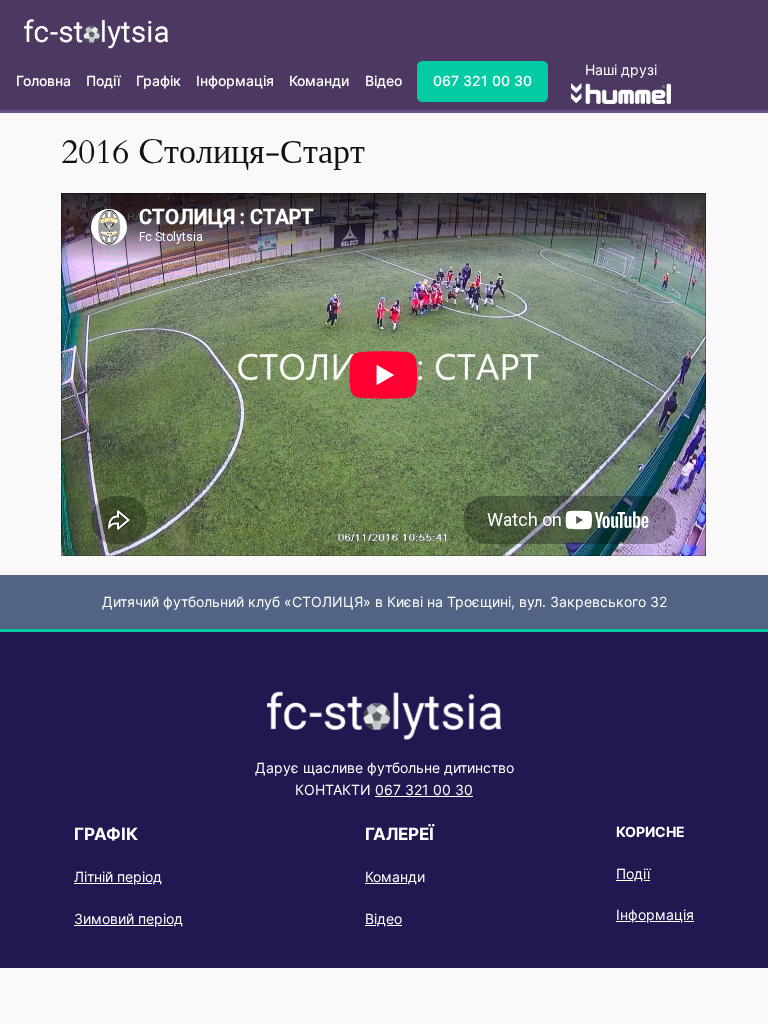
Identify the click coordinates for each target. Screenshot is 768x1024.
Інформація (655, 914)
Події (633, 873)
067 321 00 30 (482, 80)
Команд (391, 876)
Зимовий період (128, 918)
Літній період (118, 876)
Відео (383, 918)
